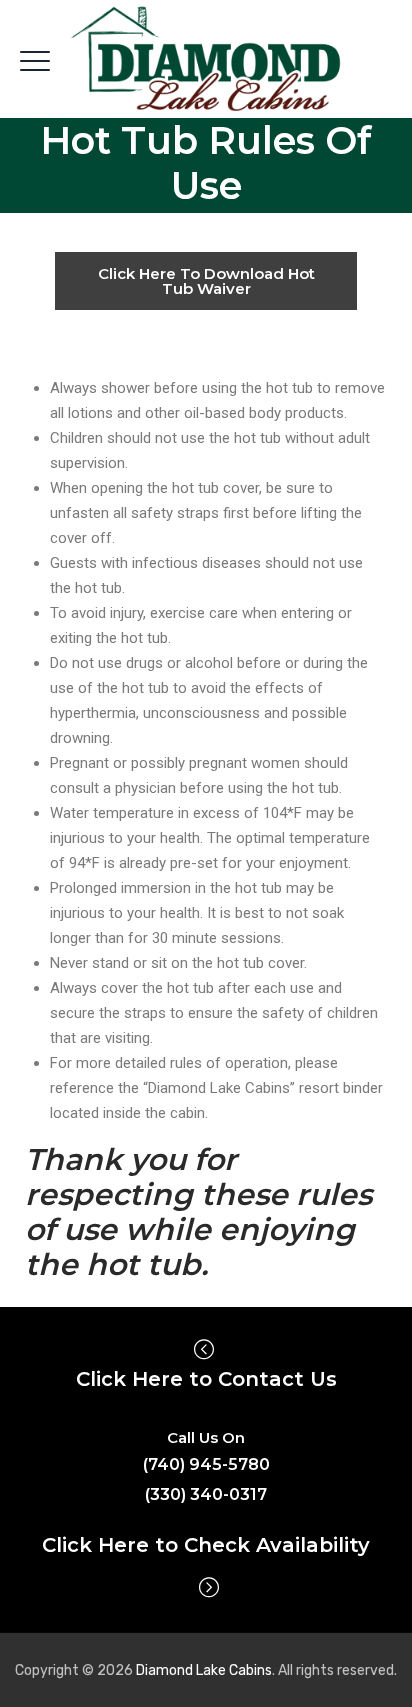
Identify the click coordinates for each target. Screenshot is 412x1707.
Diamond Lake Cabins (204, 1670)
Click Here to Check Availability (206, 1545)
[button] (206, 281)
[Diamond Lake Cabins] (206, 60)
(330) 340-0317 (206, 1494)
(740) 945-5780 (206, 1464)
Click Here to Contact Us (206, 1379)
